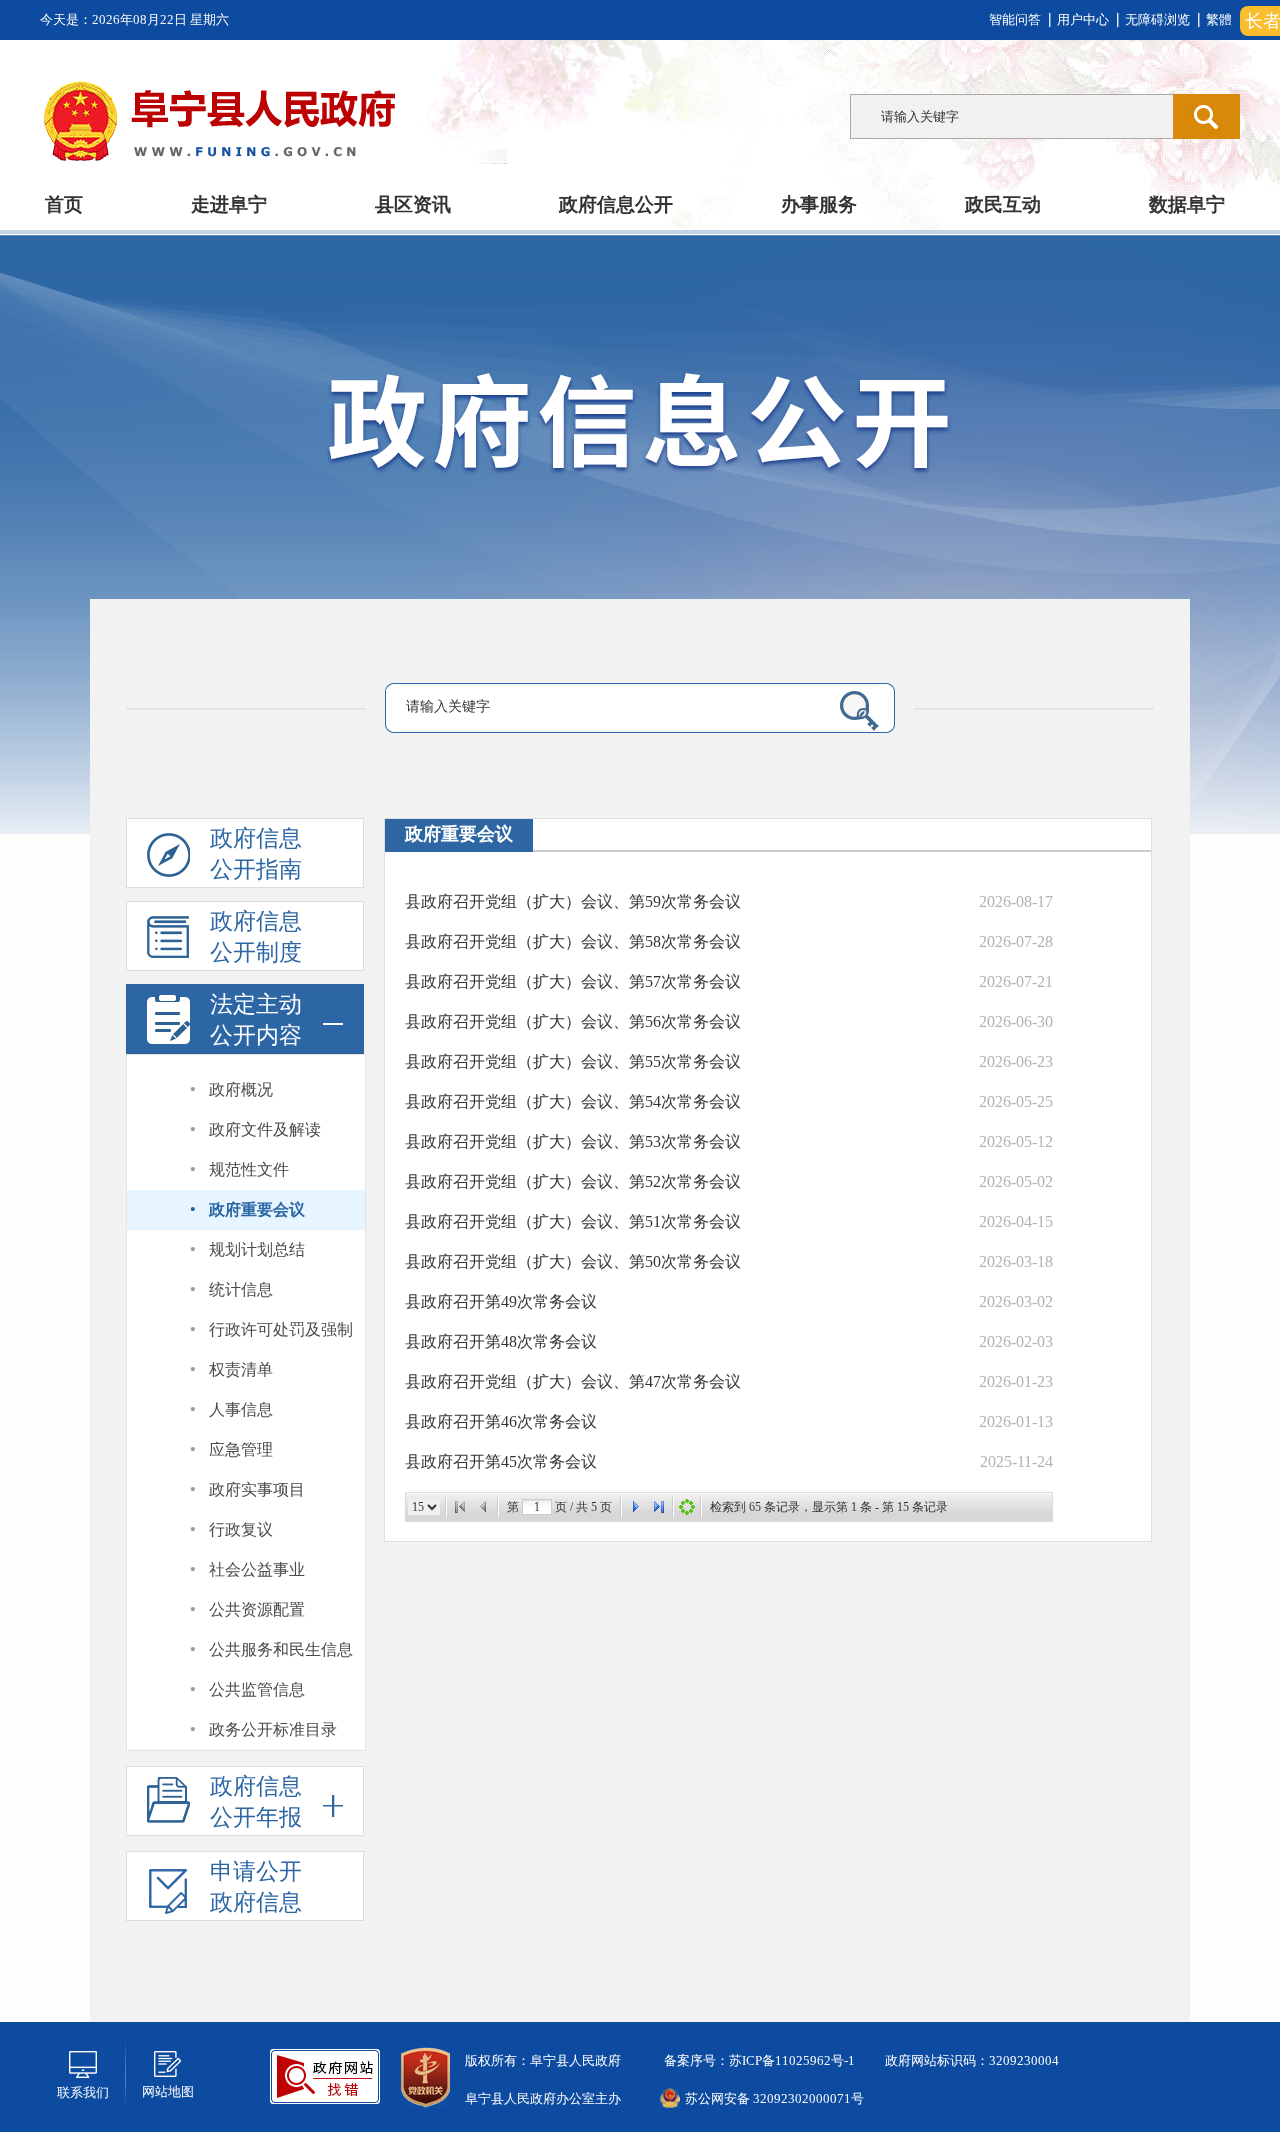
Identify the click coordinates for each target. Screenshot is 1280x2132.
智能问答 (1015, 19)
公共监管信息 (257, 1689)
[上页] (484, 1507)
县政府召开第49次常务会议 (501, 1301)
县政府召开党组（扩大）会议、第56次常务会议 (573, 1021)
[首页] (460, 1507)
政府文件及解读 (265, 1129)
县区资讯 (413, 204)
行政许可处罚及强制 (281, 1329)
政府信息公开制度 (256, 937)
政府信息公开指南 (256, 854)
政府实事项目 (257, 1489)
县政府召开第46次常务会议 (501, 1421)
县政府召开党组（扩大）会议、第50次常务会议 (573, 1261)
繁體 (1219, 19)
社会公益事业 (257, 1569)
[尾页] (659, 1507)
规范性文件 (249, 1169)
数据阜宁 (1187, 204)
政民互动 (1003, 204)
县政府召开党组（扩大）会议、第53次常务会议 (573, 1141)
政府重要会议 (257, 1209)
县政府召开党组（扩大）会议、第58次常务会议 (573, 941)
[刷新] (687, 1507)
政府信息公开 (616, 204)
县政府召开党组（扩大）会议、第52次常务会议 (573, 1181)
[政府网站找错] (325, 2075)
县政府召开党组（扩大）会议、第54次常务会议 (573, 1101)
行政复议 (241, 1529)
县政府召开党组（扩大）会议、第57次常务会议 (573, 981)
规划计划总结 (257, 1249)
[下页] (635, 1507)
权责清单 (241, 1369)
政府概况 (241, 1089)
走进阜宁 (229, 204)
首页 (64, 204)
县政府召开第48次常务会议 (501, 1341)
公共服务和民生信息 (281, 1649)
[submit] (1206, 116)
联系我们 (83, 2092)
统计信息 (241, 1289)
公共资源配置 (257, 1609)
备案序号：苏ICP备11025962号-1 (758, 2060)
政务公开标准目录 (273, 1729)
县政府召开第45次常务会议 (501, 1461)
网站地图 (168, 2091)
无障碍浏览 (1157, 19)
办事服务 (819, 204)
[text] (1011, 116)
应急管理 (241, 1449)
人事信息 (241, 1409)
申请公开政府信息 (256, 1887)
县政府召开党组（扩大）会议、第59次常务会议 (573, 901)
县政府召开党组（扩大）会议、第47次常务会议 (573, 1381)
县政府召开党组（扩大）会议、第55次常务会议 (573, 1061)
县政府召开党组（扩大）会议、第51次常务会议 (573, 1221)
